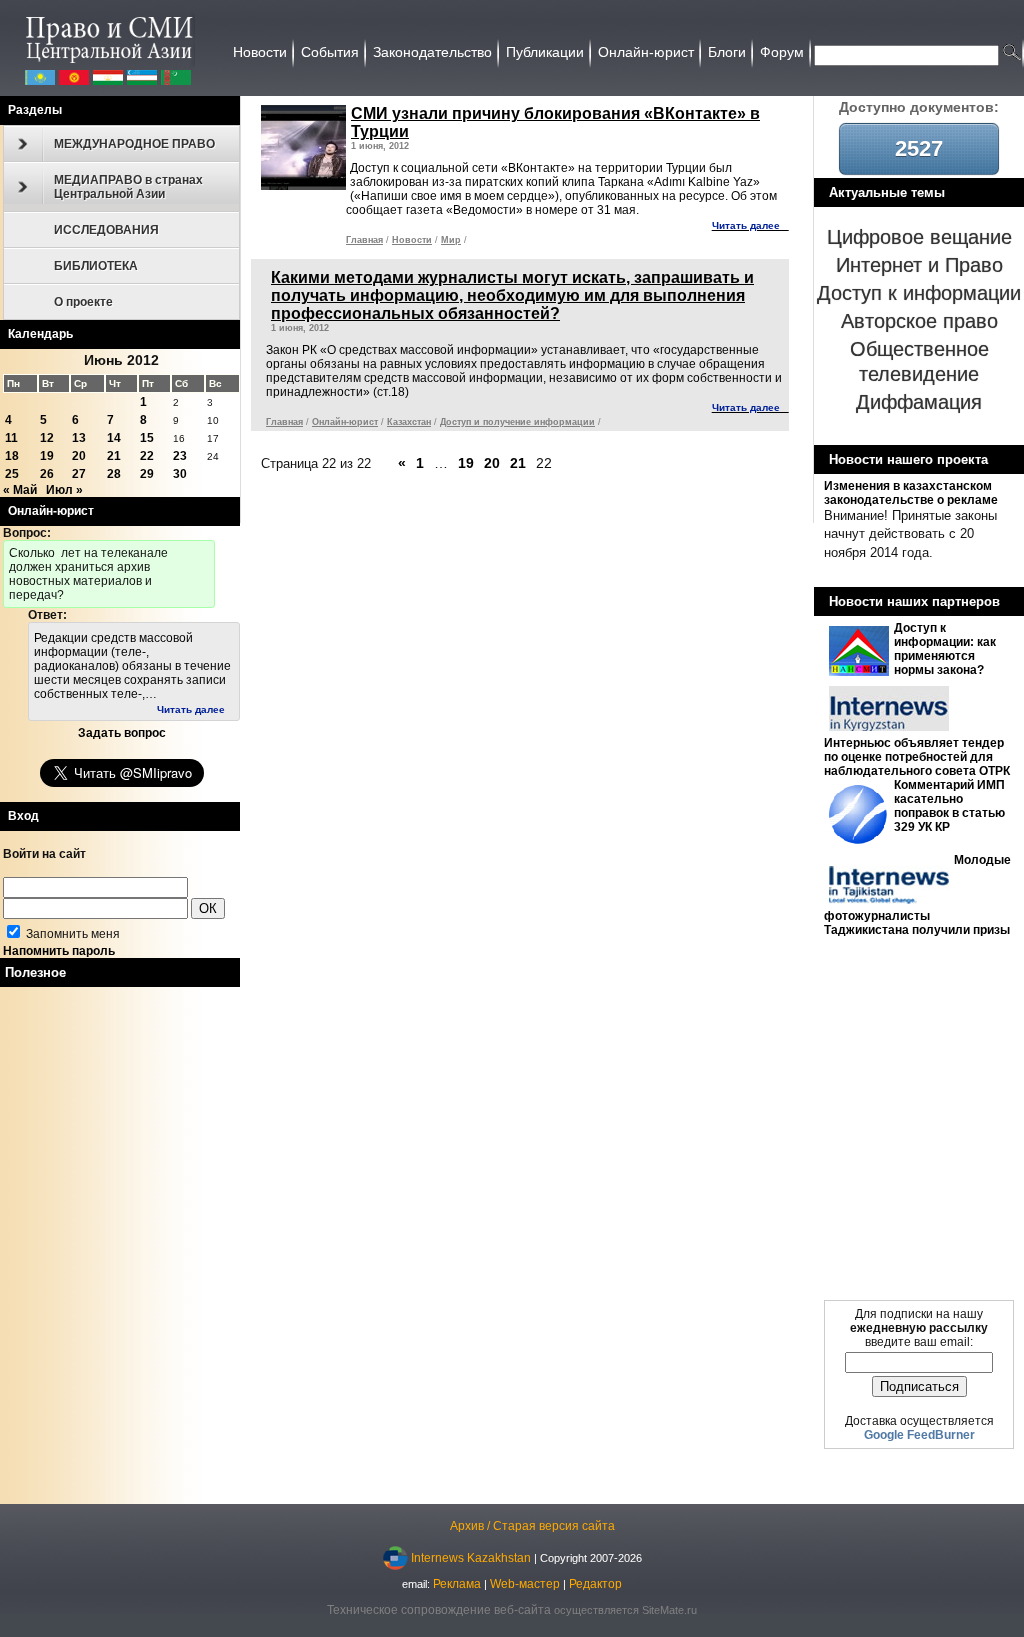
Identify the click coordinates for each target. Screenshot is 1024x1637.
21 (114, 456)
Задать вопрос (122, 733)
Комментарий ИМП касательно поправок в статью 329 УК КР (949, 806)
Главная (364, 240)
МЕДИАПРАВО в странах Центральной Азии (128, 187)
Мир (451, 240)
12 (47, 438)
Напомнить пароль (59, 951)
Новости (412, 240)
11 (11, 438)
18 (12, 456)
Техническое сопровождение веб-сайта (439, 1610)
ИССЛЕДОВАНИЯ (106, 230)
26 (47, 474)
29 (147, 474)
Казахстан (409, 422)
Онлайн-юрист (345, 422)
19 (47, 456)
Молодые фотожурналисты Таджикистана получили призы (917, 895)
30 (180, 474)
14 (114, 438)
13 (79, 438)
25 (12, 474)
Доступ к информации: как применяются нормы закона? (945, 649)
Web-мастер (525, 1584)
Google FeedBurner (919, 1435)
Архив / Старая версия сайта (532, 1526)
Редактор (595, 1584)
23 (180, 456)
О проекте (83, 302)
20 (79, 456)
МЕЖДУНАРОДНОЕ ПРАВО (134, 144)
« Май (20, 490)
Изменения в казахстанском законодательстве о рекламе (911, 493)
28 (114, 474)
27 (79, 474)
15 (147, 438)
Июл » (64, 490)
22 (147, 456)
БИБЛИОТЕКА (96, 266)
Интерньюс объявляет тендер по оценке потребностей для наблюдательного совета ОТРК (917, 757)
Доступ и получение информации (517, 422)
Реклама (457, 1584)
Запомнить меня (71, 934)
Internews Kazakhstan (471, 1557)
